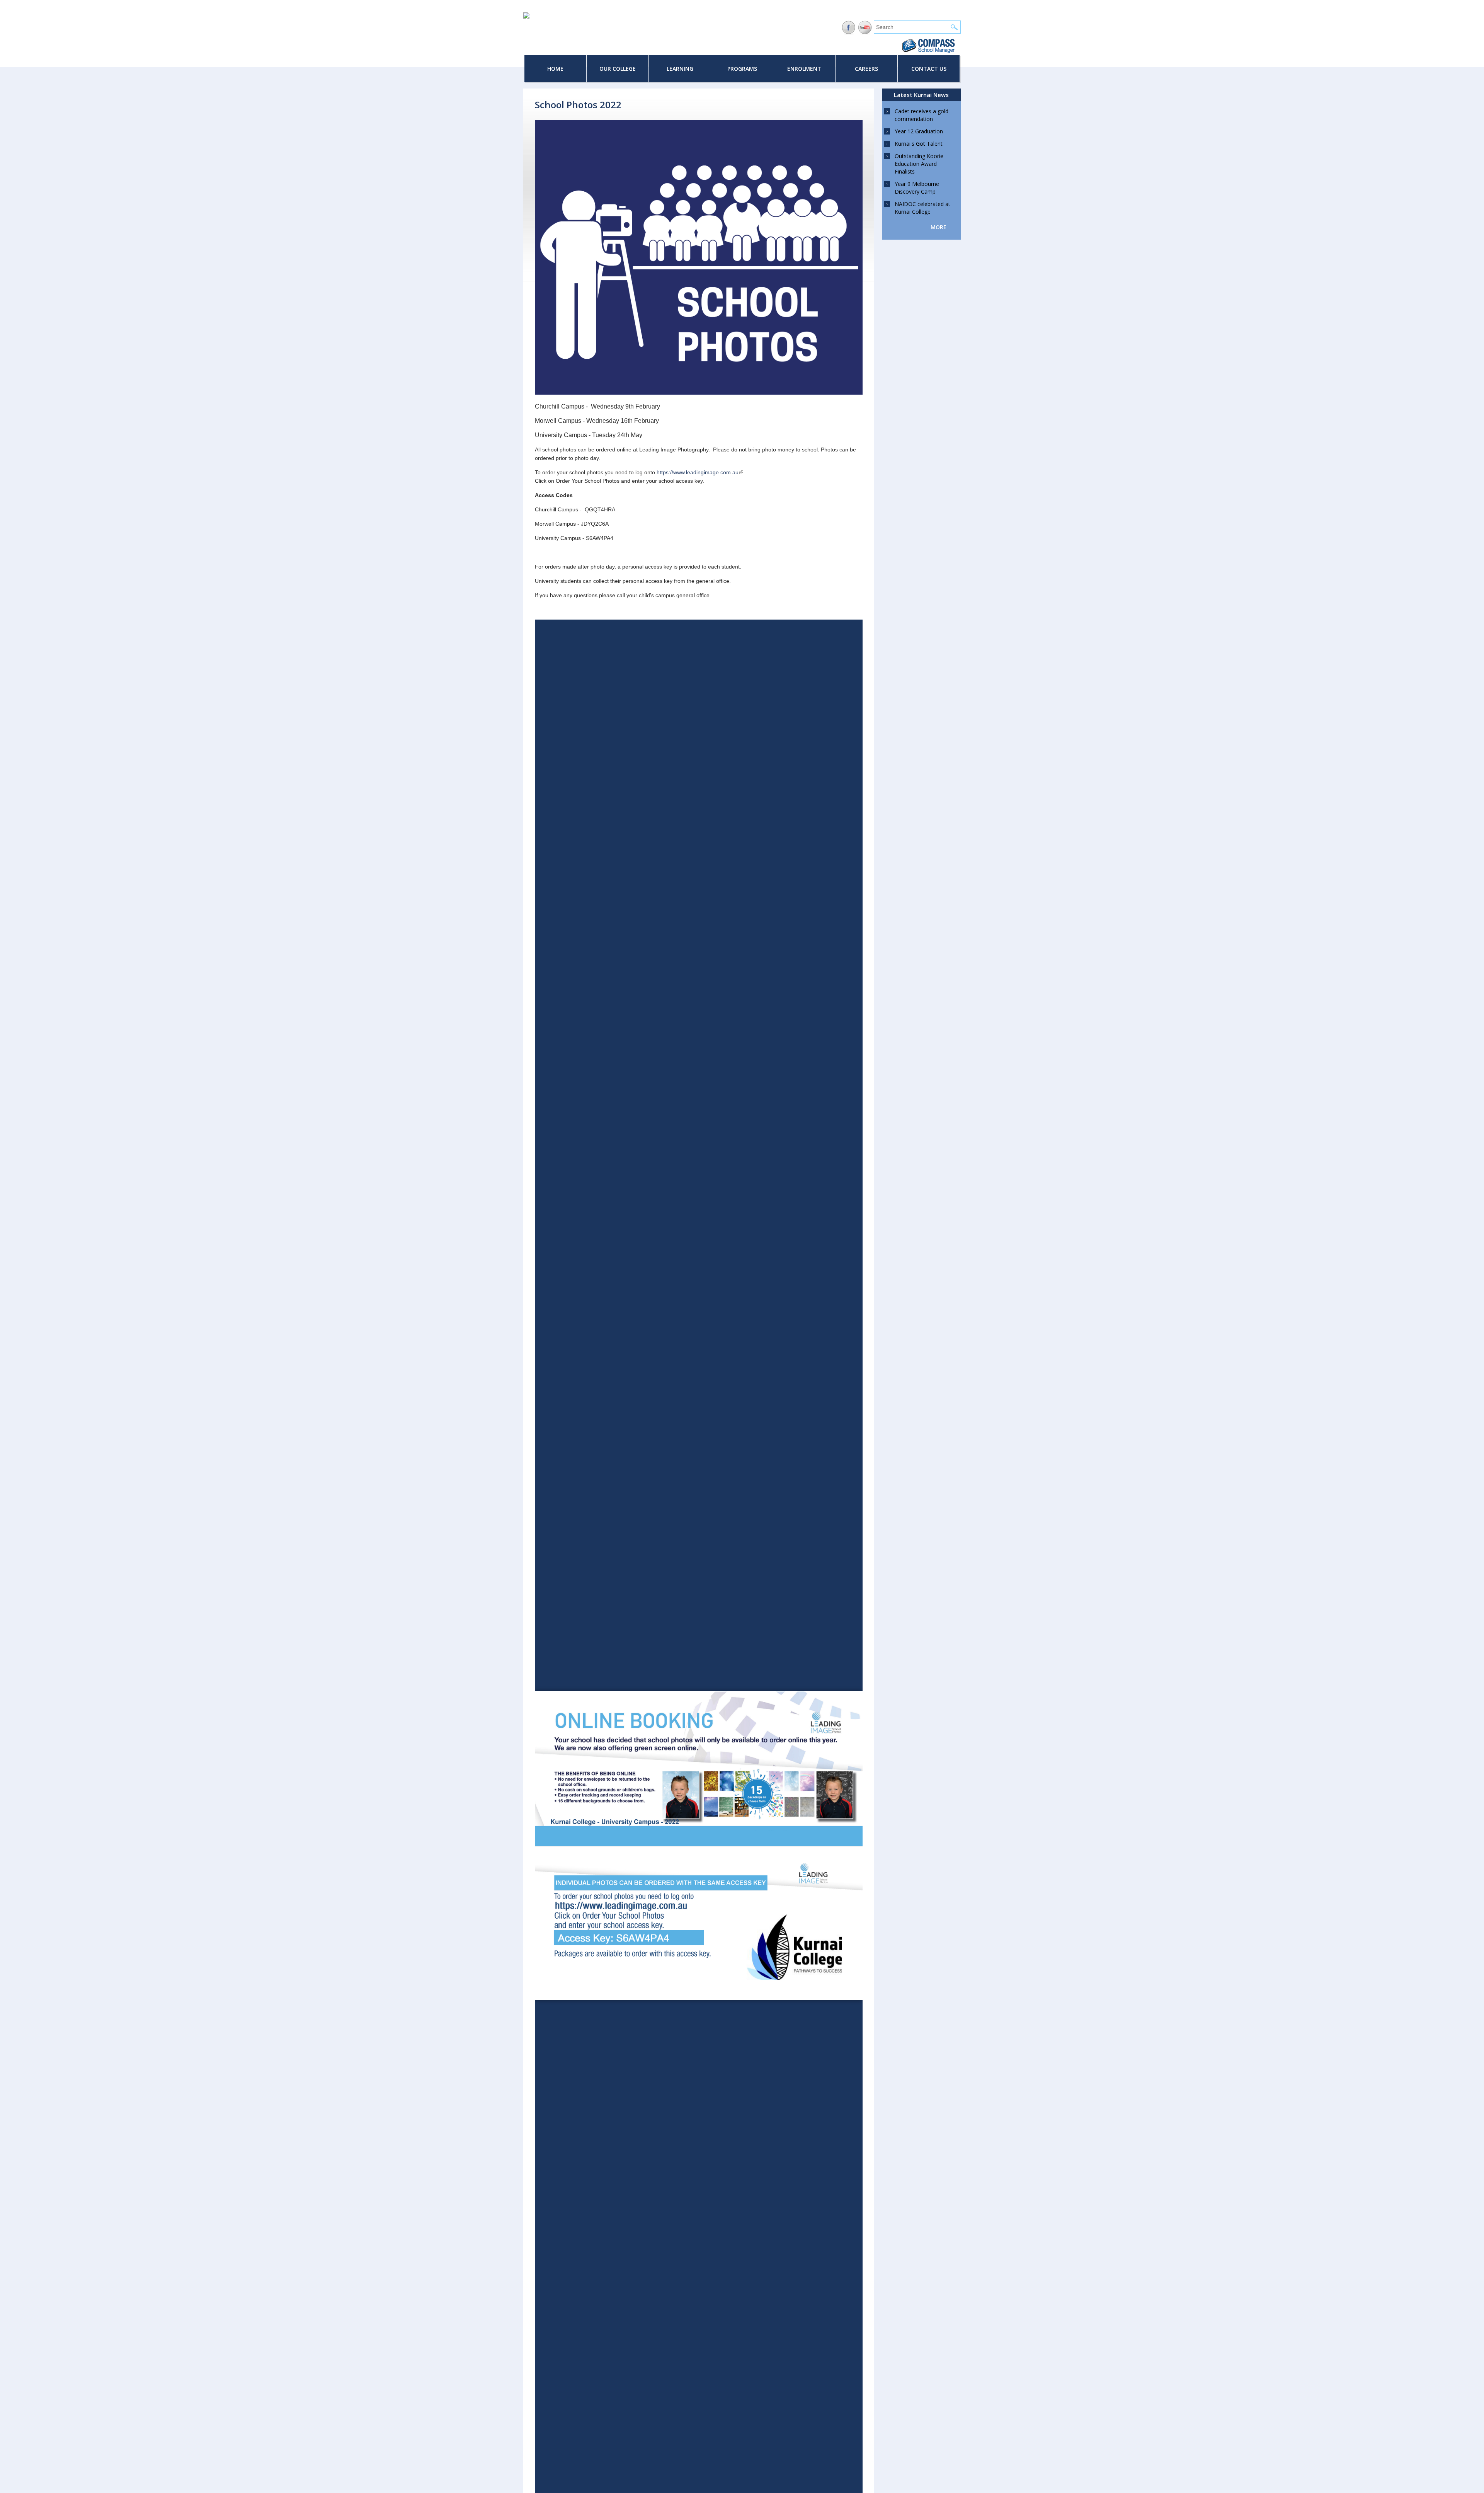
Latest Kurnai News (921, 95)
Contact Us (929, 69)
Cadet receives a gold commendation (922, 115)
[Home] (526, 17)
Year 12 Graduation (919, 131)
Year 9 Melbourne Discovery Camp (917, 188)
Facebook (848, 28)
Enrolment (804, 69)
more (939, 227)
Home (555, 69)
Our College (618, 69)
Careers (866, 69)
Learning (680, 69)
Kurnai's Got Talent (919, 144)
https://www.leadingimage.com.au (700, 472)
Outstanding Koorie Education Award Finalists (919, 164)
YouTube (865, 28)
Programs (742, 69)
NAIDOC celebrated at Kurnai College (922, 208)
